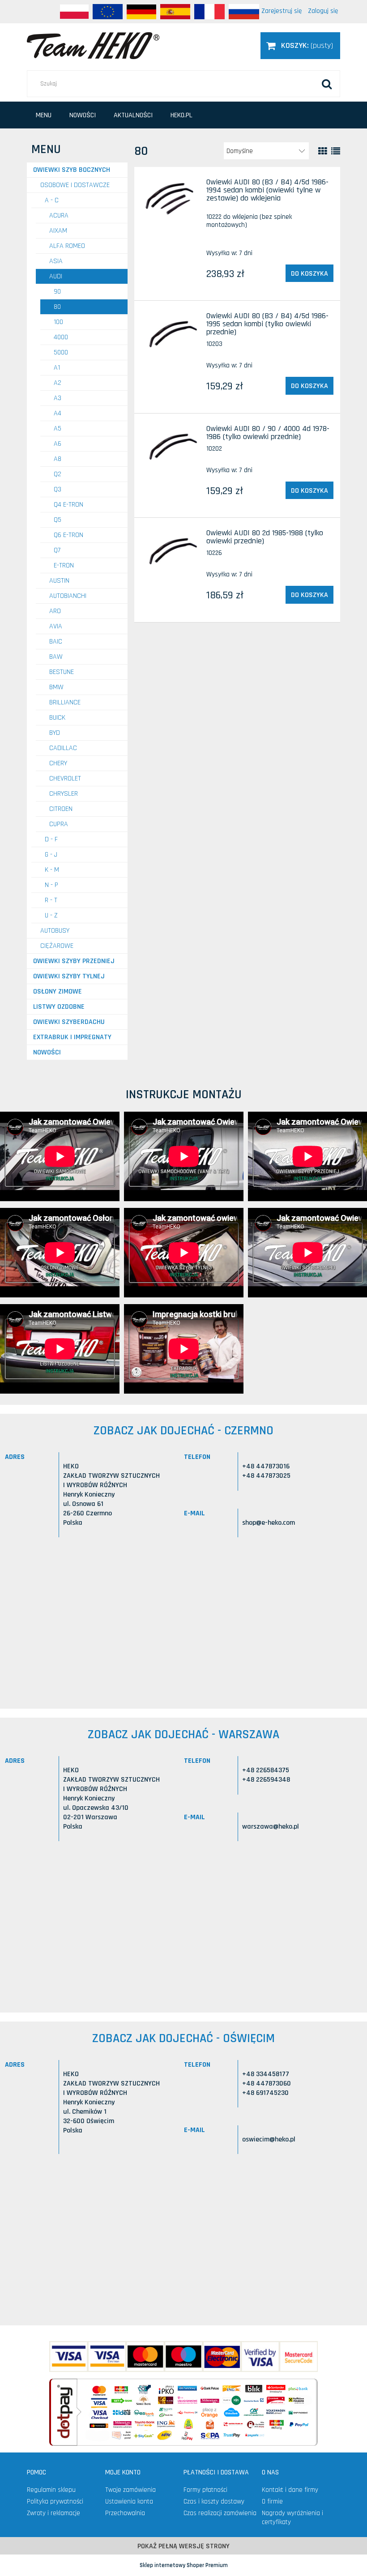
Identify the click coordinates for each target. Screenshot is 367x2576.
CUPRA (59, 824)
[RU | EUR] (244, 12)
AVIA (56, 626)
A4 (58, 413)
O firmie (272, 2501)
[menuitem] (44, 115)
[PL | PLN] (74, 12)
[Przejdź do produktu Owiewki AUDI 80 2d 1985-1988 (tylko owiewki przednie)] (172, 551)
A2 (58, 383)
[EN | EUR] (108, 12)
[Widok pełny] (336, 151)
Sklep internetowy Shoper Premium (184, 2565)
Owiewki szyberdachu (69, 1022)
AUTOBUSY (55, 931)
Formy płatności (205, 2490)
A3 (58, 398)
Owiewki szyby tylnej (69, 976)
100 (58, 322)
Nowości (47, 1052)
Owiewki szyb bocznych (72, 170)
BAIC (56, 642)
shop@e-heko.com (269, 1523)
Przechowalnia (125, 2513)
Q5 (58, 520)
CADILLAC (63, 748)
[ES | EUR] (175, 12)
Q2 (58, 474)
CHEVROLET (65, 778)
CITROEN (61, 809)
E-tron (64, 565)
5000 (61, 352)
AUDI (56, 276)
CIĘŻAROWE (57, 946)
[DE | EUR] (141, 12)
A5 (58, 429)
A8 (58, 459)
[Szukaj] (327, 84)
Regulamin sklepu (51, 2490)
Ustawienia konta (129, 2501)
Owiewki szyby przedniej (74, 961)
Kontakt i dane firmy (290, 2490)
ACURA (59, 215)
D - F (51, 839)
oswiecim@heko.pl (269, 2139)
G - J (51, 855)
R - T (51, 900)
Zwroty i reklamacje (53, 2513)
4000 (61, 337)
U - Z (51, 915)
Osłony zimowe (58, 992)
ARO (55, 611)
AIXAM (58, 231)
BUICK (57, 718)
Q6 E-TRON (68, 535)
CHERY (58, 763)
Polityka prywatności (55, 2501)
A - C (52, 200)
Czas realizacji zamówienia (220, 2513)
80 (57, 307)
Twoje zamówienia (130, 2490)
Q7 (57, 550)
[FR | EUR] (209, 12)
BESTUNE (62, 672)
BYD (55, 733)
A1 (57, 368)
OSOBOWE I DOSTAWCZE (75, 185)
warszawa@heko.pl (271, 1827)
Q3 (58, 489)
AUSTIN (59, 581)
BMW (56, 687)
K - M (52, 870)
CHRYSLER (64, 794)
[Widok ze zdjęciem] (323, 151)
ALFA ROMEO (67, 246)
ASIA (56, 261)
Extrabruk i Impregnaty (72, 1037)
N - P (51, 885)
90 (57, 292)
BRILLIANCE (65, 702)
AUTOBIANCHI (68, 596)
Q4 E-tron (68, 505)
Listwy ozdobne (59, 1007)
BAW (56, 657)
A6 (58, 444)
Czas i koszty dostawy (214, 2501)
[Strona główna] (93, 45)
